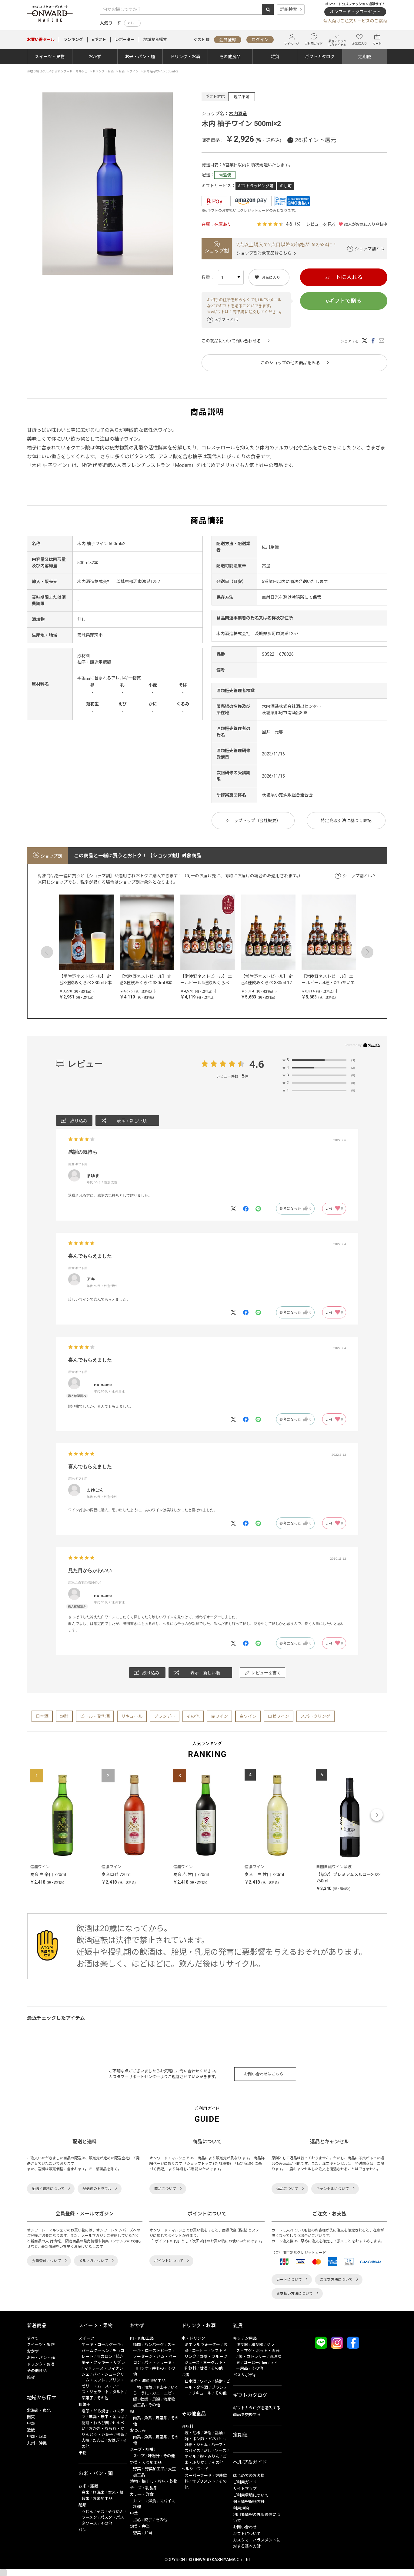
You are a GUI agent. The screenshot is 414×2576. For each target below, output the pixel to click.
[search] (268, 9)
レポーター (125, 40)
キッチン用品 (245, 2338)
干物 (137, 2387)
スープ (139, 2456)
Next (367, 952)
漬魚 (148, 2387)
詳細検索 (289, 9)
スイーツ (86, 2338)
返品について (287, 2189)
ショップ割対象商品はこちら (264, 253)
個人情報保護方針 (249, 2502)
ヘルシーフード (195, 2469)
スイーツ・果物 (50, 57)
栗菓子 (87, 2398)
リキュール (132, 1716)
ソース (221, 2451)
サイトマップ (245, 2489)
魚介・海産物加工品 (148, 2381)
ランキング (73, 40)
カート (377, 43)
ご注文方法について (336, 2280)
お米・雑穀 (88, 2486)
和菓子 (84, 2404)
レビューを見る (321, 224)
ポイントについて (169, 2261)
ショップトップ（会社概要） (253, 821)
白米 (85, 2493)
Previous (47, 952)
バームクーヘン (95, 2351)
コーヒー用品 (255, 2363)
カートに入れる (344, 277)
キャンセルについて (332, 2189)
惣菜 (137, 2533)
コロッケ (141, 2368)
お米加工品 (103, 2499)
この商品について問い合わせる (231, 341)
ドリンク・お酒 (185, 57)
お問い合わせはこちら (264, 2074)
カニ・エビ (162, 2393)
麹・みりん (210, 2456)
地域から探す (155, 40)
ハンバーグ (154, 2345)
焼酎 (64, 1716)
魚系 (148, 2418)
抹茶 (120, 2435)
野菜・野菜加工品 (149, 2469)
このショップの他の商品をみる (290, 363)
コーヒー (200, 2351)
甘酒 (204, 2368)
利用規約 (241, 2508)
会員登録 (228, 40)
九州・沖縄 (37, 2443)
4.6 (257, 1064)
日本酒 (42, 1716)
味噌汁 (154, 2456)
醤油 (219, 2433)
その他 (193, 1716)
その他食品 (230, 57)
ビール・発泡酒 (95, 1716)
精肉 (137, 2345)
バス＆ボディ (245, 2375)
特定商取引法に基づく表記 (346, 821)
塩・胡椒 (192, 2433)
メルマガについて (93, 2261)
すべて (33, 2338)
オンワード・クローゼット (355, 12)
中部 (31, 2423)
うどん (87, 2512)
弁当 (148, 2533)
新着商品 (37, 2326)
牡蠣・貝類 (150, 2399)
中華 (134, 2513)
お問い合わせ (245, 2527)
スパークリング (316, 1716)
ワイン (206, 2381)
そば (101, 2512)
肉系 (137, 2418)
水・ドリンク (193, 2338)
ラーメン (89, 2517)
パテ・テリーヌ (158, 2363)
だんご (99, 2440)
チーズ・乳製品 (144, 2488)
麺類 (82, 2505)
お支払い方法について (295, 2294)
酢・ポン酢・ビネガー (204, 2439)
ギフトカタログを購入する (257, 2408)
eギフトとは (226, 320)
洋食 (152, 2501)
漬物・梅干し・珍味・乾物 (154, 2481)
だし (208, 2451)
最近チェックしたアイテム (337, 43)
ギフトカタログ (320, 57)
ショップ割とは (369, 249)
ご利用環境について (251, 2495)
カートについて (289, 2280)
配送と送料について (48, 2189)
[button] (38, 1815)
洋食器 (242, 2345)
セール (41, 40)
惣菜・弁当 (140, 2526)
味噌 (208, 2433)
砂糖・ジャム (196, 2445)
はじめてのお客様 (249, 2476)
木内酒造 (238, 114)
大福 (85, 2440)
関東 (31, 2417)
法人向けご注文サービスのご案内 (355, 21)
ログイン (260, 40)
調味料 (187, 2426)
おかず (95, 57)
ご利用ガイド (314, 44)
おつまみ (138, 2430)
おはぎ (114, 2440)
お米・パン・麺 (140, 57)
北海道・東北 (39, 2410)
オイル (190, 2456)
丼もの (158, 2368)
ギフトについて (247, 2534)
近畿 (31, 2430)
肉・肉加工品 (142, 2338)
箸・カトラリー (252, 2356)
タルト (118, 2392)
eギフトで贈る (344, 301)
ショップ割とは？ (359, 876)
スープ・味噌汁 (144, 2449)
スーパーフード (198, 2476)
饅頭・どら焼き (95, 2411)
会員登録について (46, 2261)
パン (83, 2530)
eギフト (99, 40)
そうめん (116, 2512)
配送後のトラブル (97, 2189)
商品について (165, 2189)
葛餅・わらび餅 (95, 2423)
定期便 (365, 57)
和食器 (257, 2345)
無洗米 (99, 2493)
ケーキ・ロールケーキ (101, 2345)
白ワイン (248, 1716)
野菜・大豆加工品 (146, 2463)
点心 (137, 2520)
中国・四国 (37, 2436)
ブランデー (165, 1716)
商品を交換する (247, 2415)
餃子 (148, 2520)
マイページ (292, 44)
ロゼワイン (279, 1716)
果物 (82, 2453)
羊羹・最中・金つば (107, 2417)
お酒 (185, 2375)
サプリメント (204, 2481)
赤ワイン (219, 1716)
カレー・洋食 (142, 2494)
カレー (132, 23)
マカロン (105, 2356)
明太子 (161, 2387)
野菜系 (161, 2418)
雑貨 (275, 57)
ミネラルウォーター (202, 2345)
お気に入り (359, 43)
